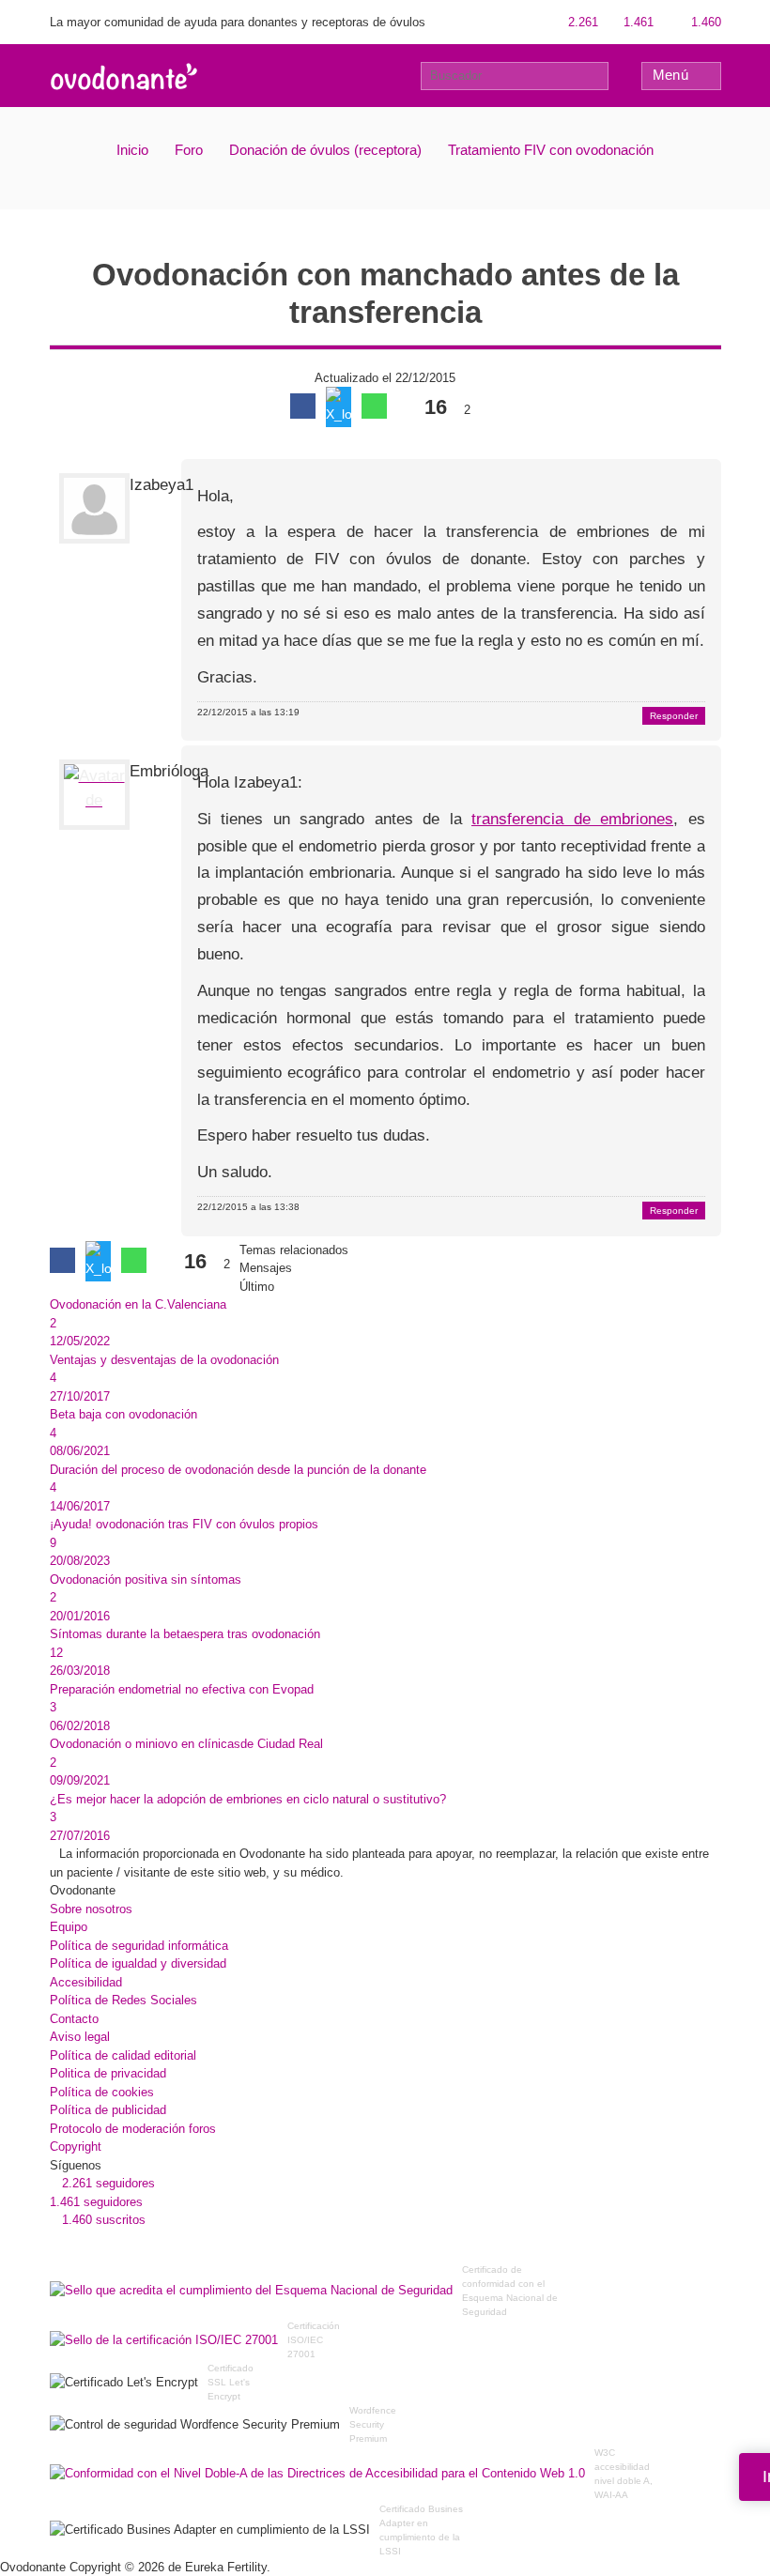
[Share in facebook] (303, 406)
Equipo (69, 1927)
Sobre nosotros (91, 1909)
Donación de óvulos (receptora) (325, 150)
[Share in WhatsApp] (374, 406)
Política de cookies (102, 2092)
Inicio (132, 150)
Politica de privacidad (108, 2073)
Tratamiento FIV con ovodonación (551, 150)
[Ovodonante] (124, 75)
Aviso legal (80, 2037)
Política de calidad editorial (123, 2055)
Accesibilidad (86, 1982)
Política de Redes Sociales (123, 2000)
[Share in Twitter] (339, 407)
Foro (189, 150)
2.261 (581, 22)
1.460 (704, 22)
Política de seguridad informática (139, 1946)
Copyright (76, 2147)
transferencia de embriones (572, 819)
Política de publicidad (108, 2110)
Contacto (74, 2019)
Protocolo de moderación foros (133, 2129)
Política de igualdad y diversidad (138, 1963)
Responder (674, 716)
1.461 (637, 22)
